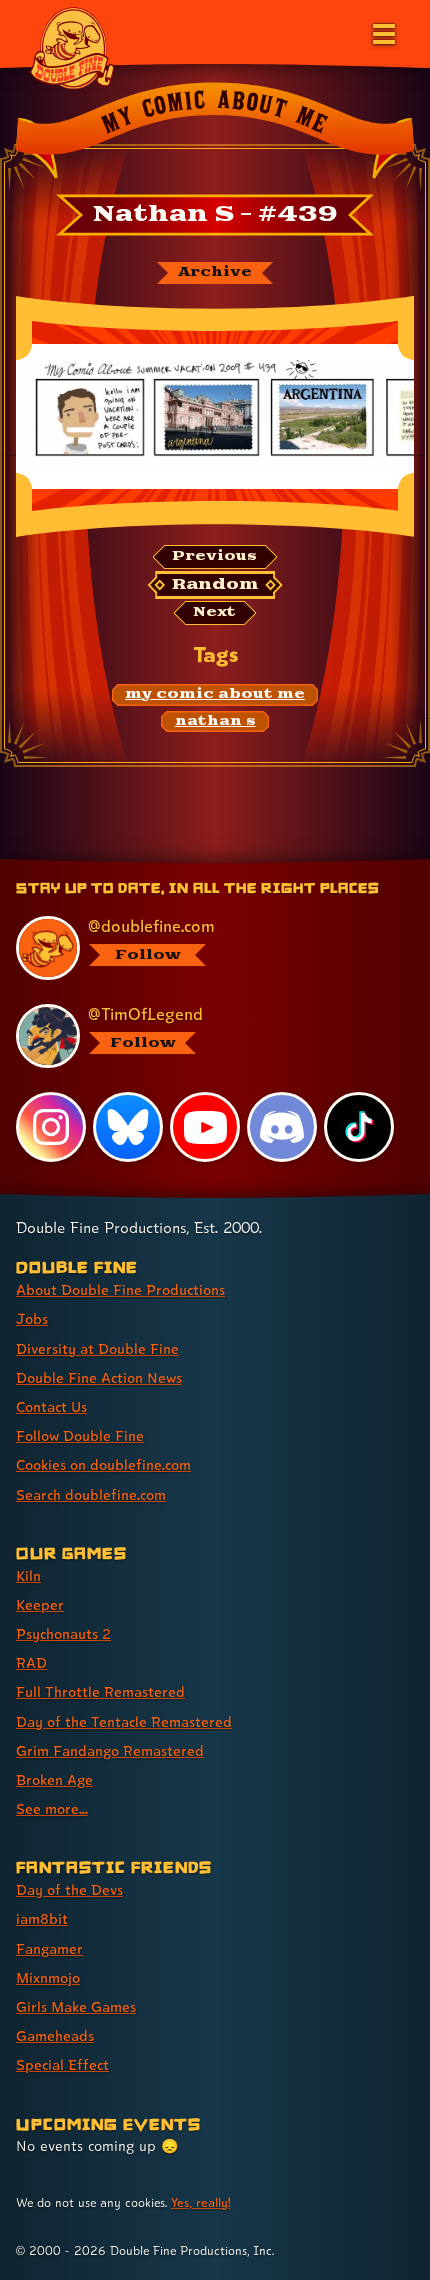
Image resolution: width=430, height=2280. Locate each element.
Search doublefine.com (91, 1494)
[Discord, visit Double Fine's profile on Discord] (282, 1127)
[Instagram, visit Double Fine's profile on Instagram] (51, 1127)
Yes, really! (200, 2202)
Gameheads (55, 2035)
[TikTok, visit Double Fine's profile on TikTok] (359, 1127)
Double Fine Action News (99, 1377)
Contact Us (51, 1406)
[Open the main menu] (382, 32)
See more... (52, 1808)
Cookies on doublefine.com (103, 1464)
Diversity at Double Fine (97, 1348)
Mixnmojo (48, 1977)
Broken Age (54, 1779)
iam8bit (42, 1918)
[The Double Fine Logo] (72, 47)
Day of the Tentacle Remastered (124, 1721)
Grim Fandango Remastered (110, 1750)
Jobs (32, 1318)
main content (288, 862)
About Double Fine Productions (120, 1289)
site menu (199, 862)
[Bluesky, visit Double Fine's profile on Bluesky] (128, 1127)
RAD (31, 1662)
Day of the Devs (69, 1889)
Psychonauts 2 (63, 1633)
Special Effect (62, 2064)
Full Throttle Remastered (100, 1691)
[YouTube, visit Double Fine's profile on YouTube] (205, 1127)
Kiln (28, 1575)
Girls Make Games (76, 2006)
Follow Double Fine (80, 1435)
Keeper (40, 1604)
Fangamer (49, 1948)
